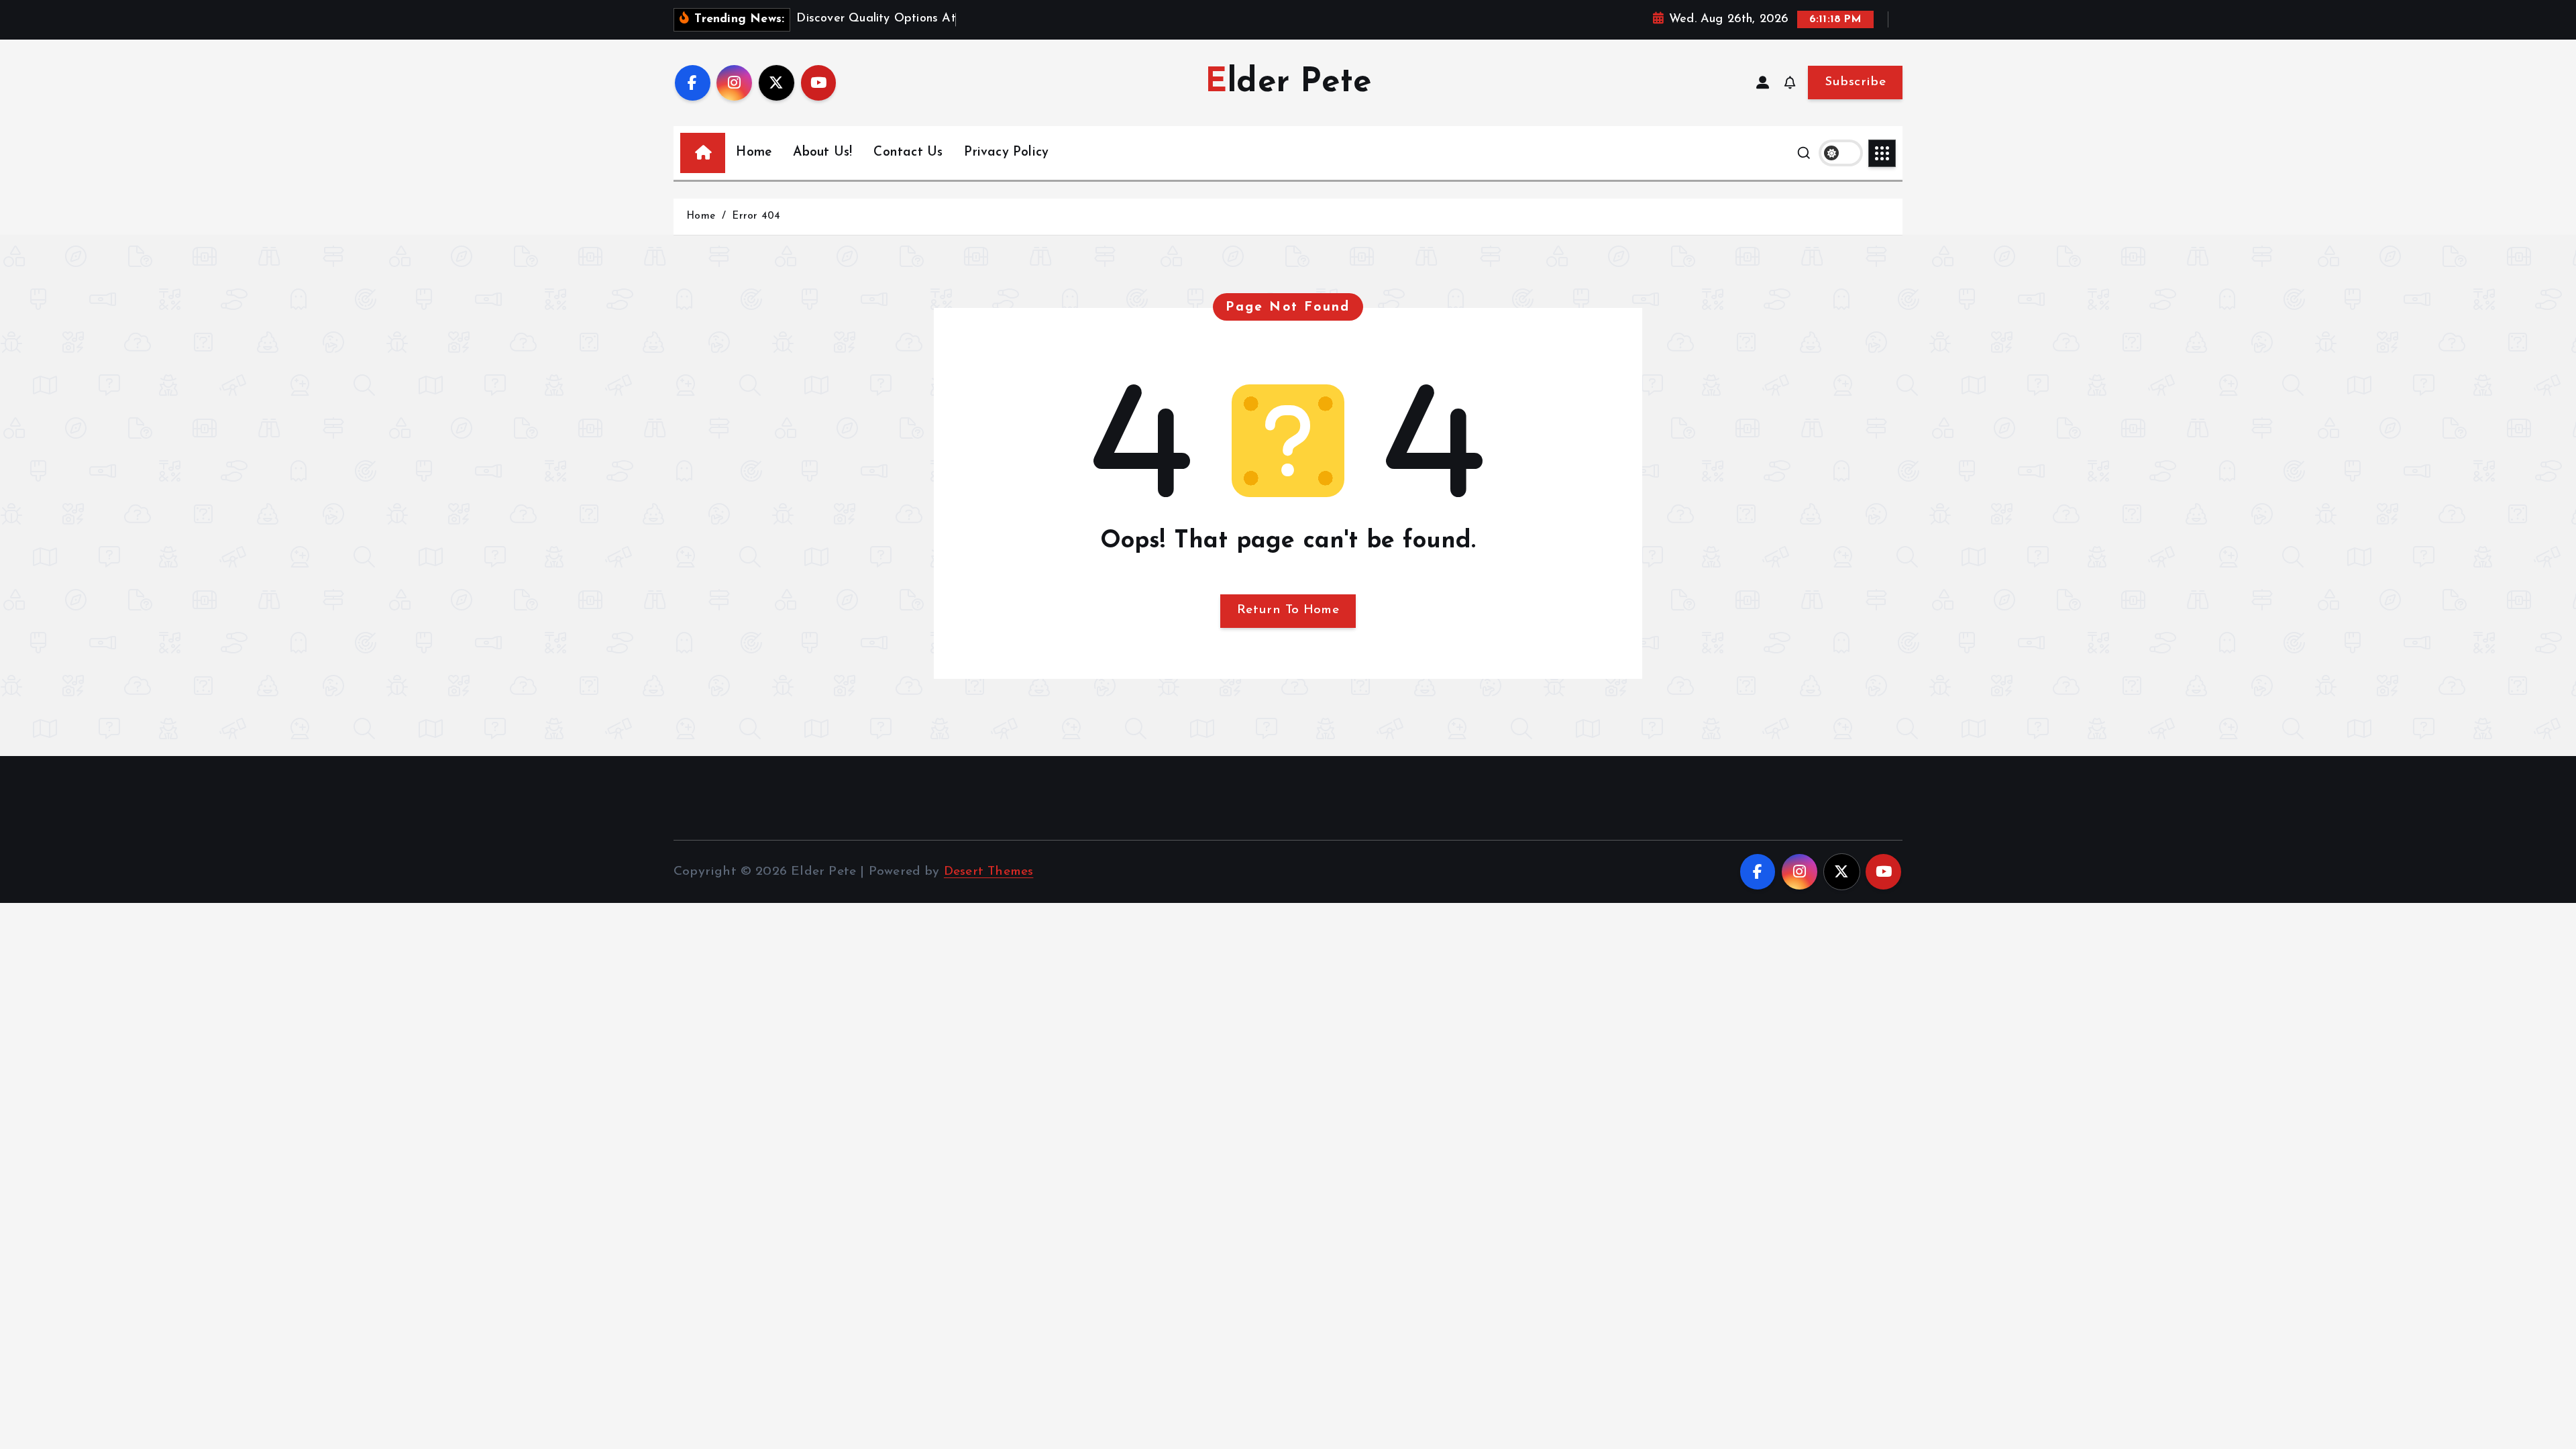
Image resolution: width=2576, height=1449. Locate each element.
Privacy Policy (1006, 153)
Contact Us (908, 153)
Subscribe (1855, 82)
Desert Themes (989, 872)
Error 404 (756, 216)
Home (754, 153)
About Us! (822, 153)
